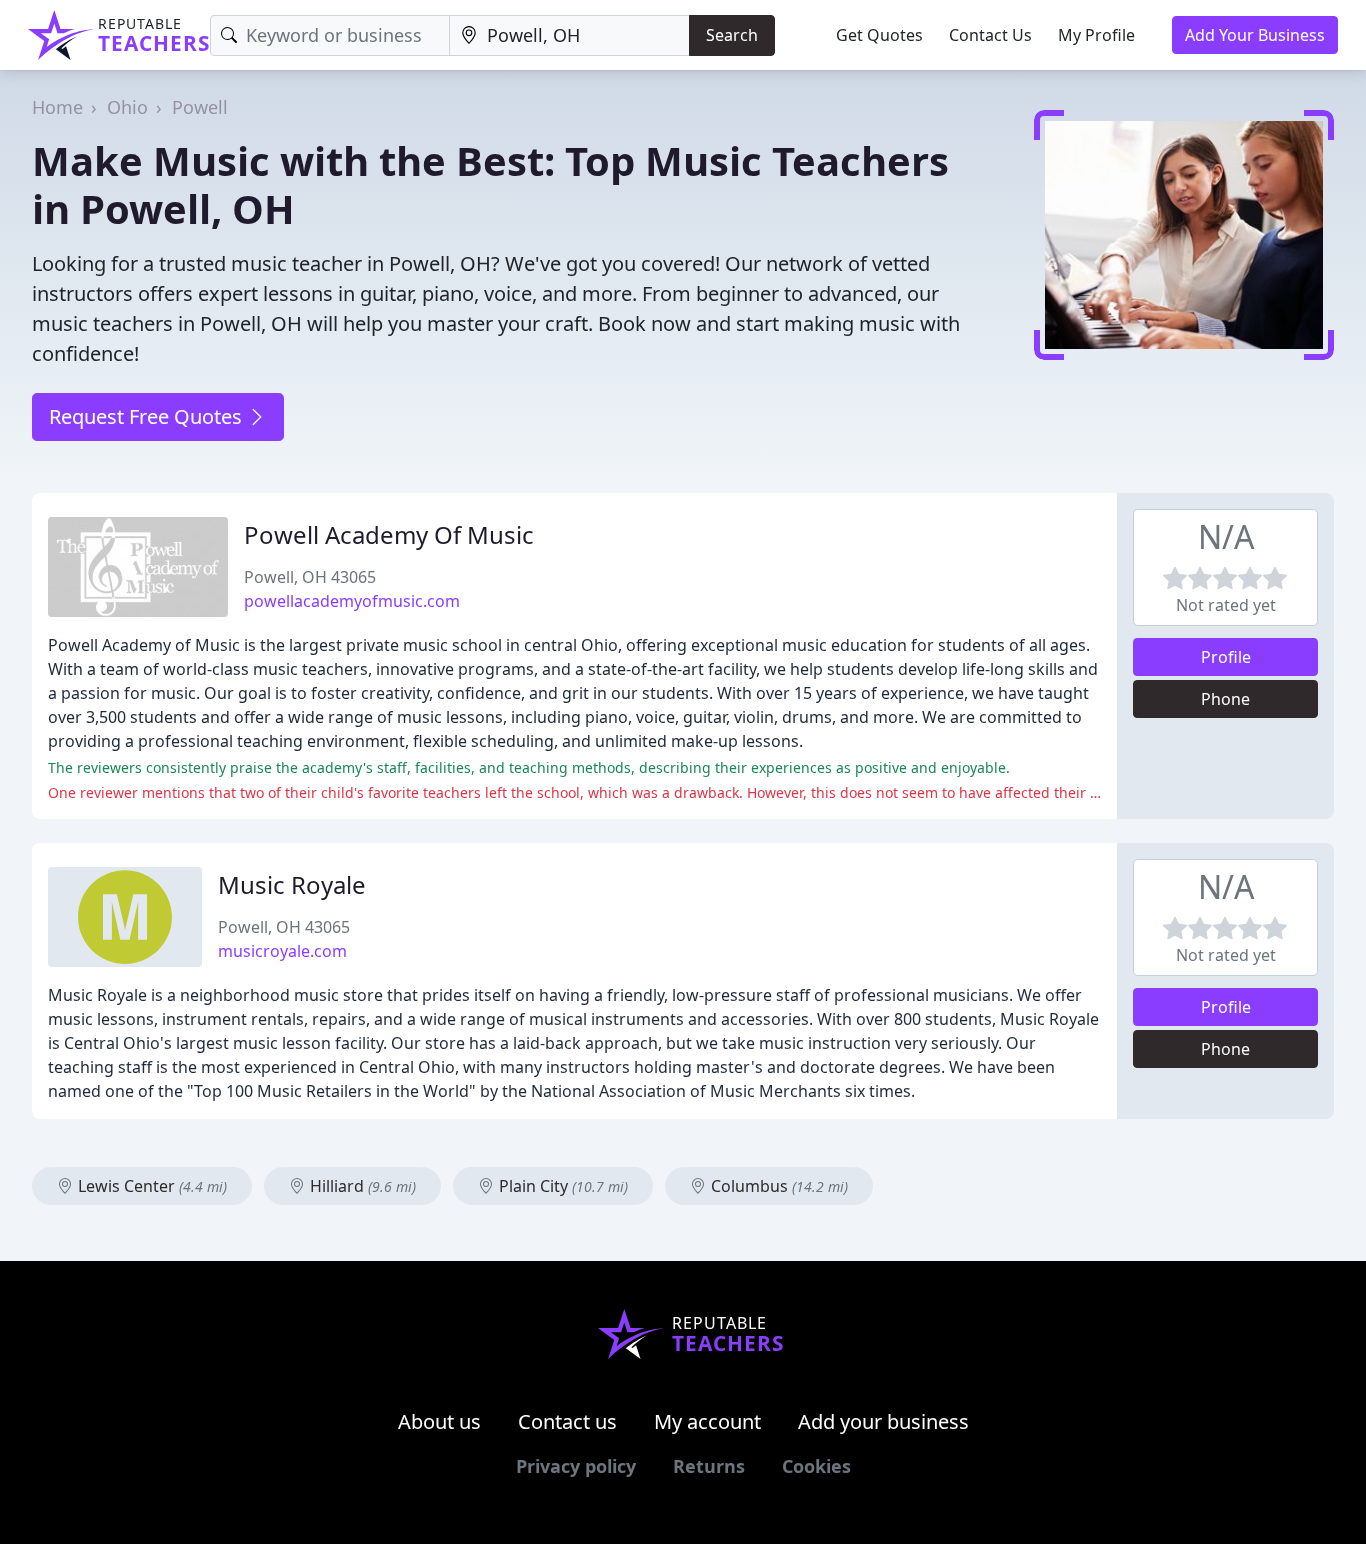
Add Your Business (1255, 35)
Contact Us (990, 35)
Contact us (567, 1421)
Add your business (883, 1421)
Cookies (816, 1466)
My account (707, 1421)
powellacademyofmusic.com (352, 601)
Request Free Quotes (148, 416)
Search (732, 35)
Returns (709, 1466)
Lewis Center (150, 1186)
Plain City (561, 1186)
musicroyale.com (282, 951)
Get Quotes (879, 35)
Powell (200, 107)
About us (439, 1421)
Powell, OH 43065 (310, 577)
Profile (1226, 657)
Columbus (777, 1186)
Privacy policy (576, 1466)
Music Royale (292, 884)
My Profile (1096, 35)
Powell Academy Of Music (389, 534)
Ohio (127, 107)
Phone (1225, 699)
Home (57, 107)
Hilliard (361, 1186)
